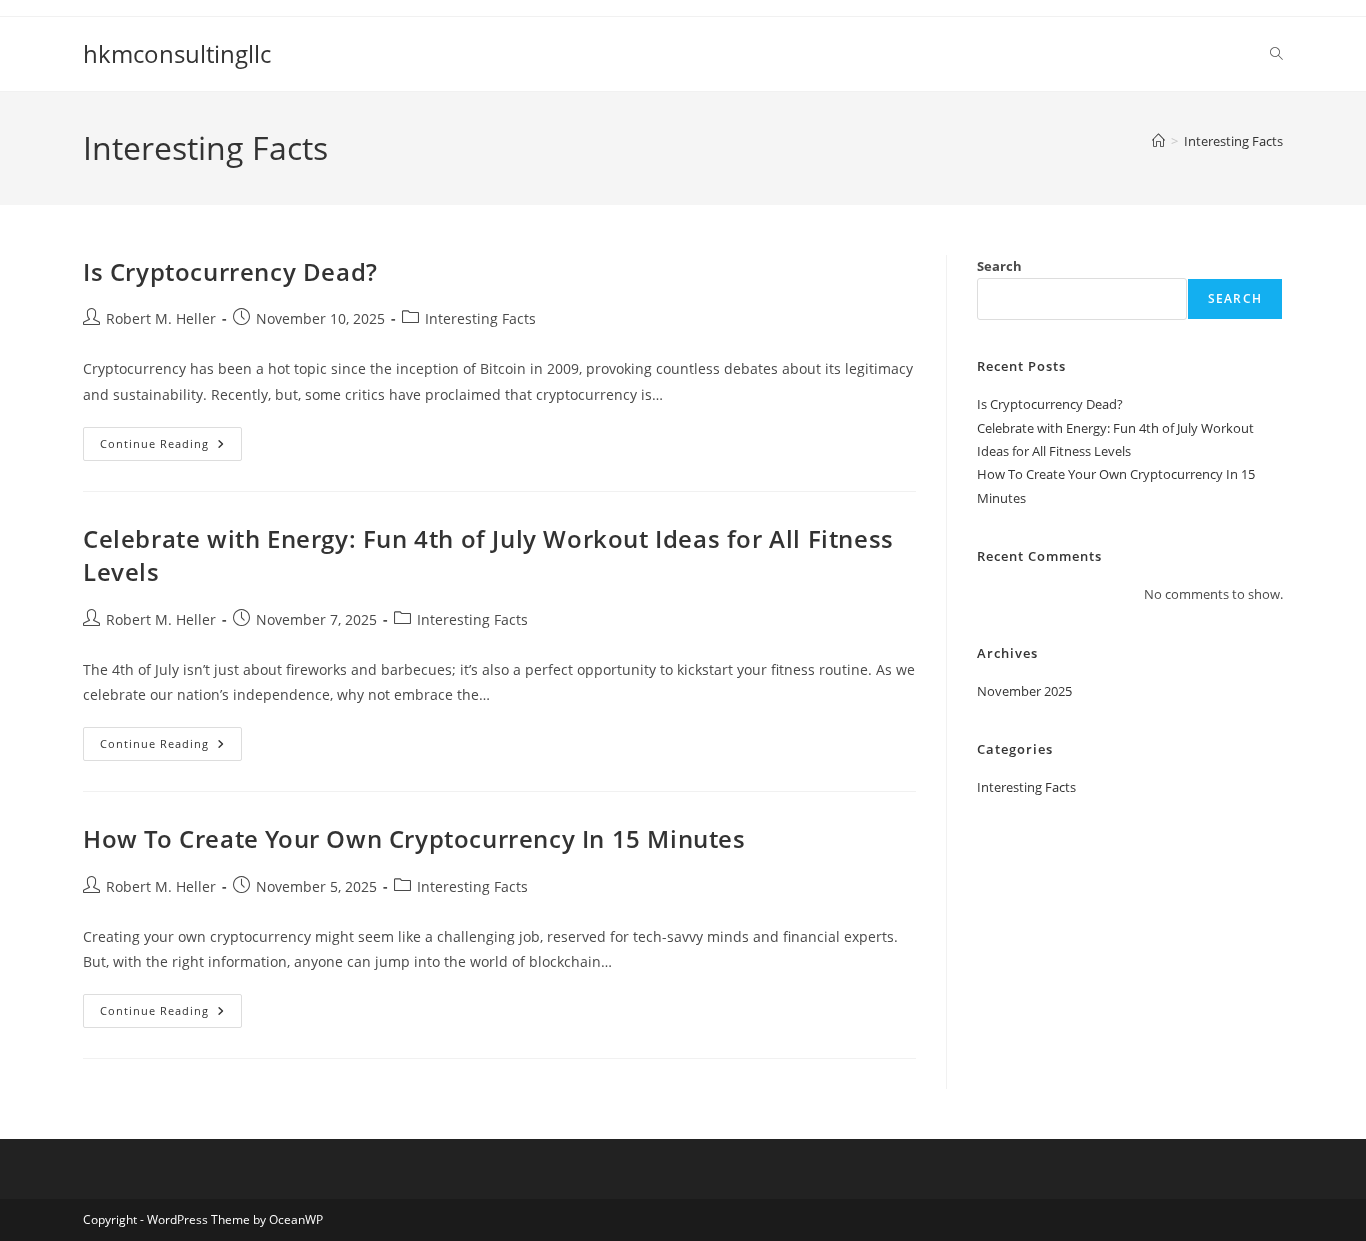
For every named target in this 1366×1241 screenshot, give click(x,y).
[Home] (1158, 141)
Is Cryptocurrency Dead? (230, 271)
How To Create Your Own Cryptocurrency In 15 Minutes (414, 838)
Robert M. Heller (161, 318)
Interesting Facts (1233, 141)
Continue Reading (171, 447)
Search (999, 266)
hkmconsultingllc (177, 53)
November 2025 (1024, 691)
